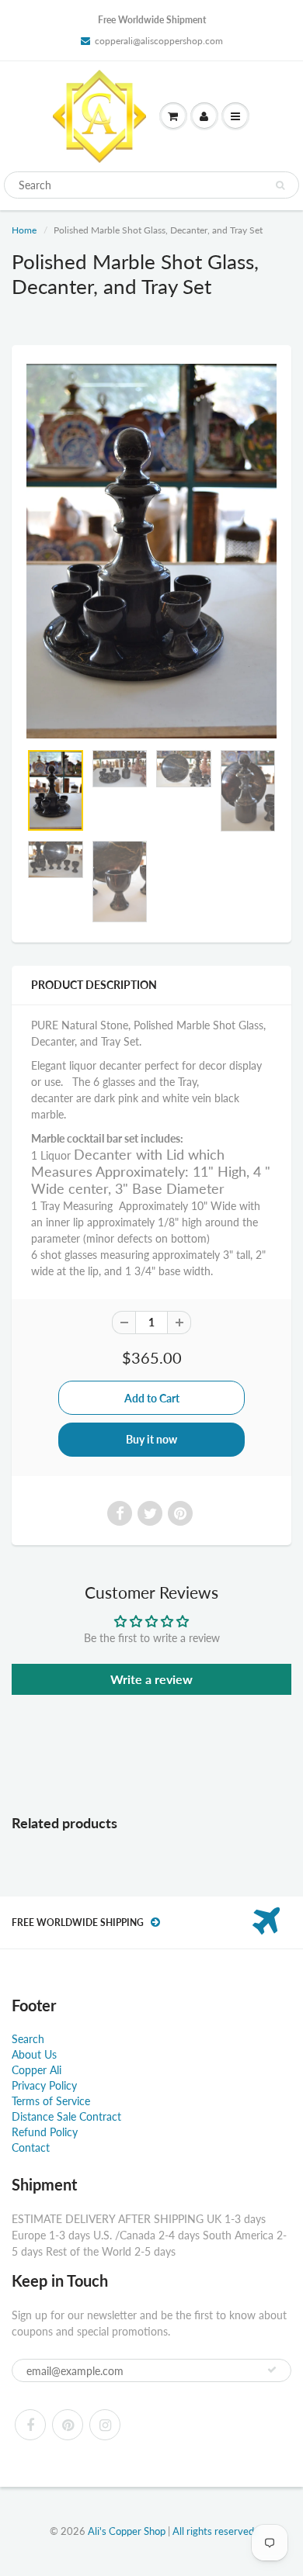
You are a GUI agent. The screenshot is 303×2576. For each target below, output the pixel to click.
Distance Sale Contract (66, 2116)
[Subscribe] (272, 2370)
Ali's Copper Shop (127, 2531)
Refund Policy (45, 2132)
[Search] (280, 185)
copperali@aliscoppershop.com (159, 41)
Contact (31, 2147)
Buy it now (151, 1439)
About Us (34, 2054)
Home (24, 230)
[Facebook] (30, 2425)
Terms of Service (51, 2101)
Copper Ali (37, 2070)
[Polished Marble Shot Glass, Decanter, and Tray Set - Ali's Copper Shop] (151, 551)
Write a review (151, 1679)
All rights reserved (213, 2531)
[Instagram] (105, 2425)
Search (28, 2039)
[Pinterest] (68, 2425)
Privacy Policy (44, 2085)
